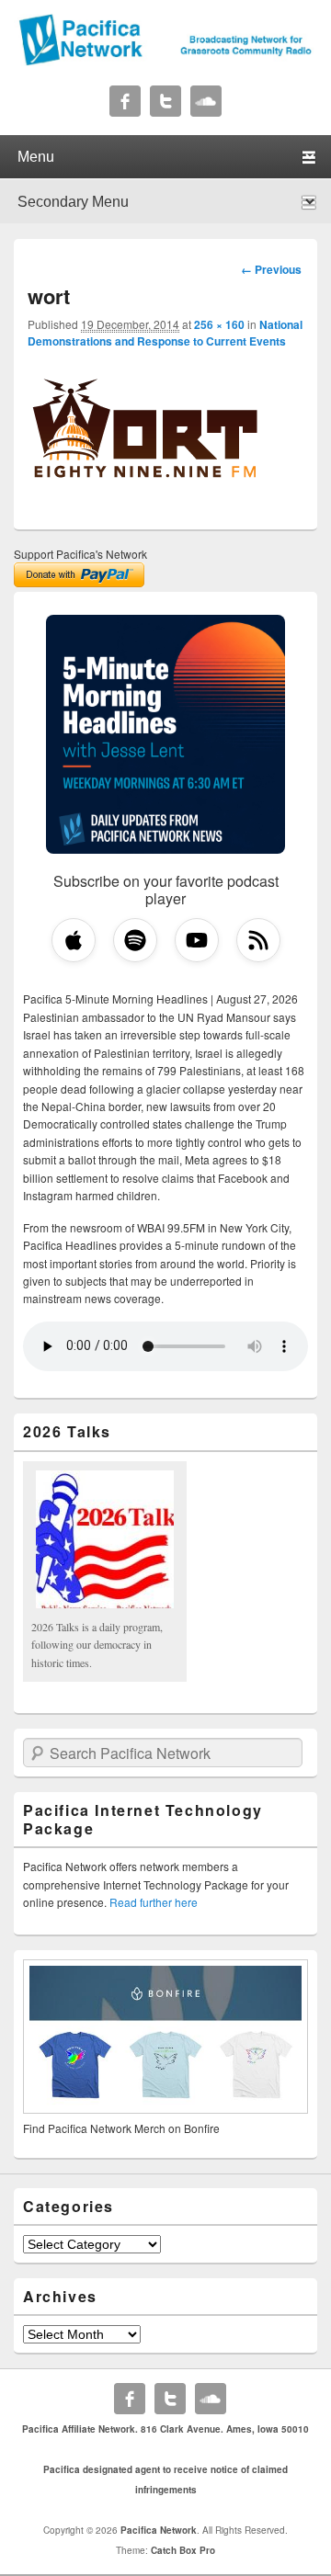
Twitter (165, 101)
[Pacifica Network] (165, 61)
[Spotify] (135, 940)
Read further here (154, 1902)
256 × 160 (219, 324)
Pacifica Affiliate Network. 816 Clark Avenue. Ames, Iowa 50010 (165, 2429)
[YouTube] (197, 940)
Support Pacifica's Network (80, 554)
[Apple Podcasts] (74, 940)
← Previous (271, 269)
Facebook (125, 101)
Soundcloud (206, 101)
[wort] (145, 505)
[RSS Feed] (258, 940)
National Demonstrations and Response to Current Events (165, 333)
